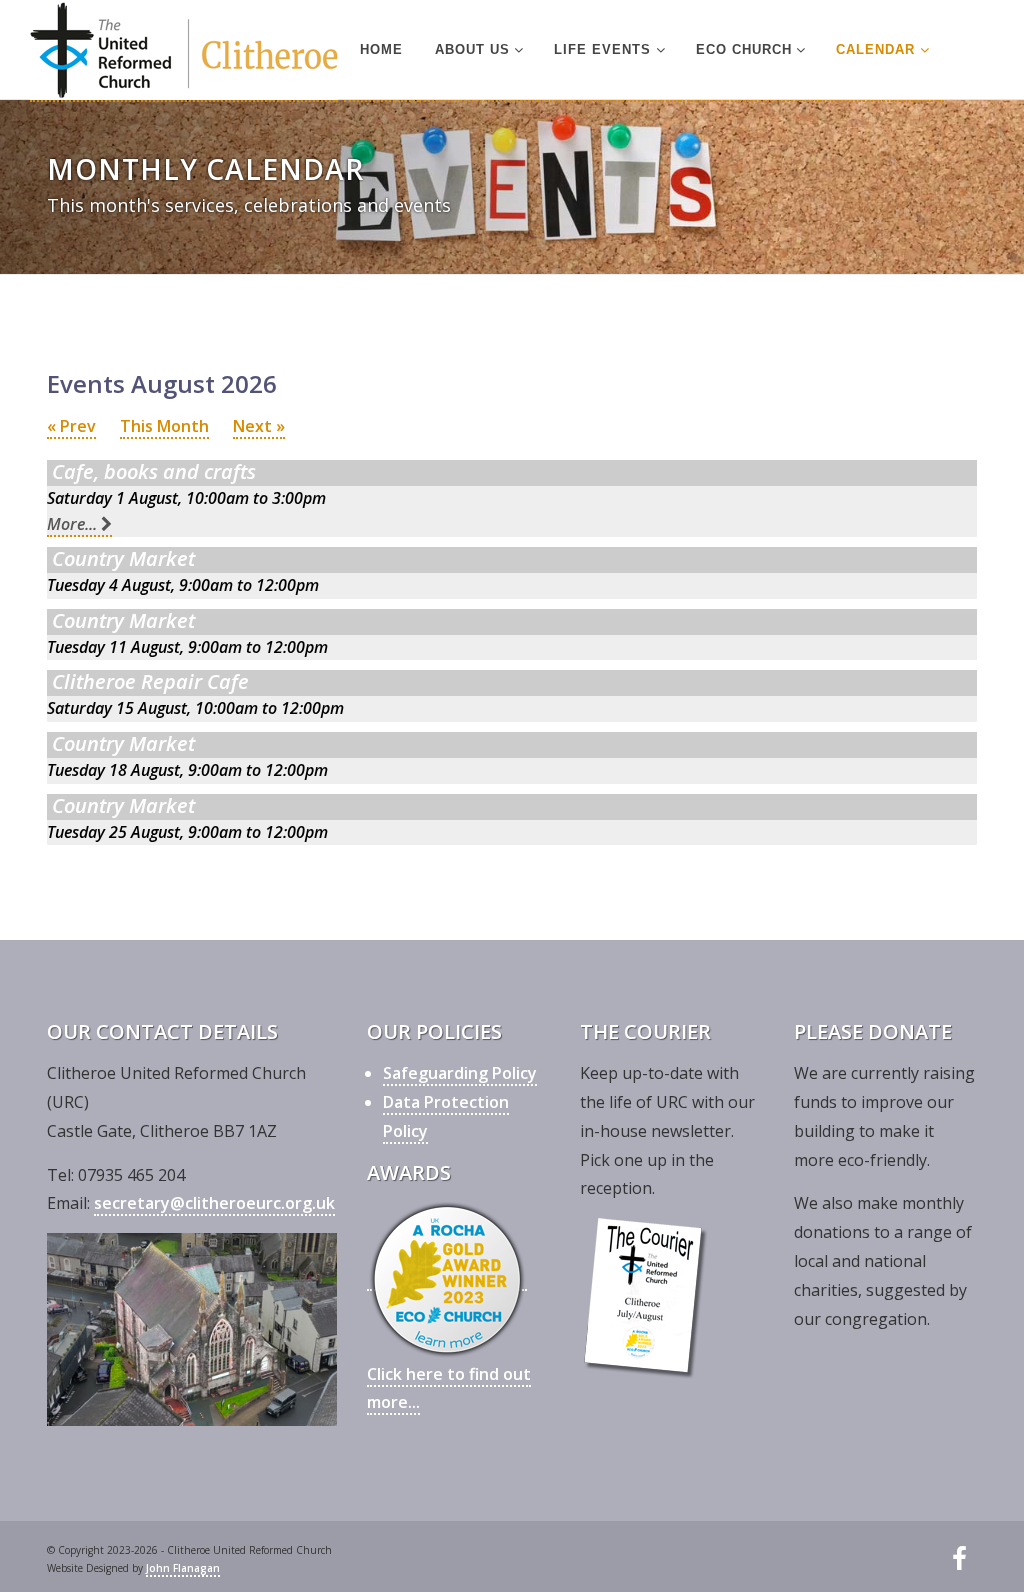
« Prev (71, 426)
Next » (259, 426)
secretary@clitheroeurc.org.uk (214, 1203)
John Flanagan (183, 1568)
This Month (164, 426)
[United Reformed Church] (184, 51)
